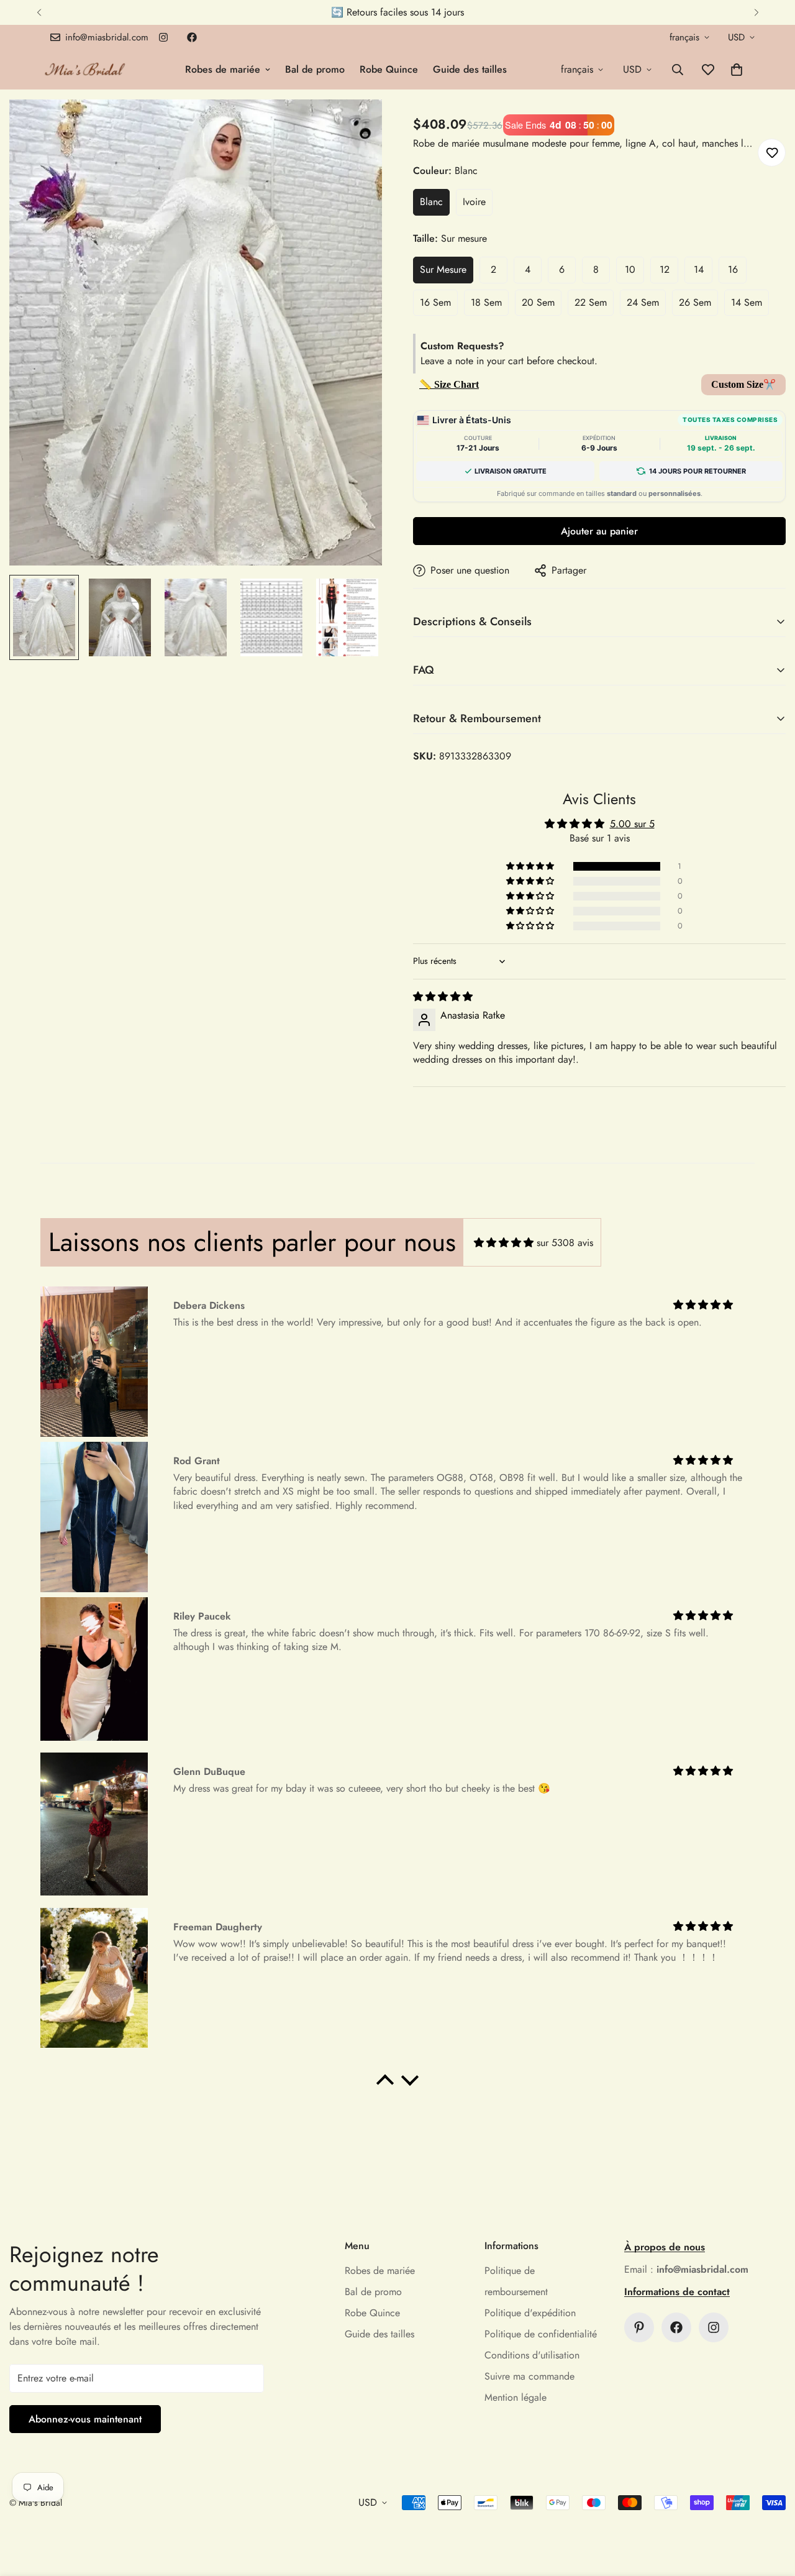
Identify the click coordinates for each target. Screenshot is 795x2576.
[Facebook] (192, 37)
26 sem (695, 302)
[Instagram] (163, 37)
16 (733, 269)
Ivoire (474, 202)
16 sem (435, 302)
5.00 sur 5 (632, 824)
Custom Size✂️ (743, 384)
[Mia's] (85, 69)
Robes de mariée (223, 69)
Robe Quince (389, 69)
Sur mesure (443, 269)
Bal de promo (315, 69)
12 (665, 269)
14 (699, 269)
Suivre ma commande (529, 2376)
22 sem (591, 302)
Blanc (431, 202)
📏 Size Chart (449, 384)
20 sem (538, 302)
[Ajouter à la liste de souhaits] (772, 153)
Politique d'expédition (530, 2313)
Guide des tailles (470, 69)
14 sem (747, 302)
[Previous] (39, 12)
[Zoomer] (356, 126)
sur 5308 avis (565, 1243)
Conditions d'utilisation (532, 2355)
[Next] (756, 12)
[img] (443, 997)
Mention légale (516, 2397)
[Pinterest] (639, 2327)
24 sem (643, 302)
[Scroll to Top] (771, 2508)
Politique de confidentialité (541, 2334)
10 (630, 269)
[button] (737, 70)
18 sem (486, 302)
